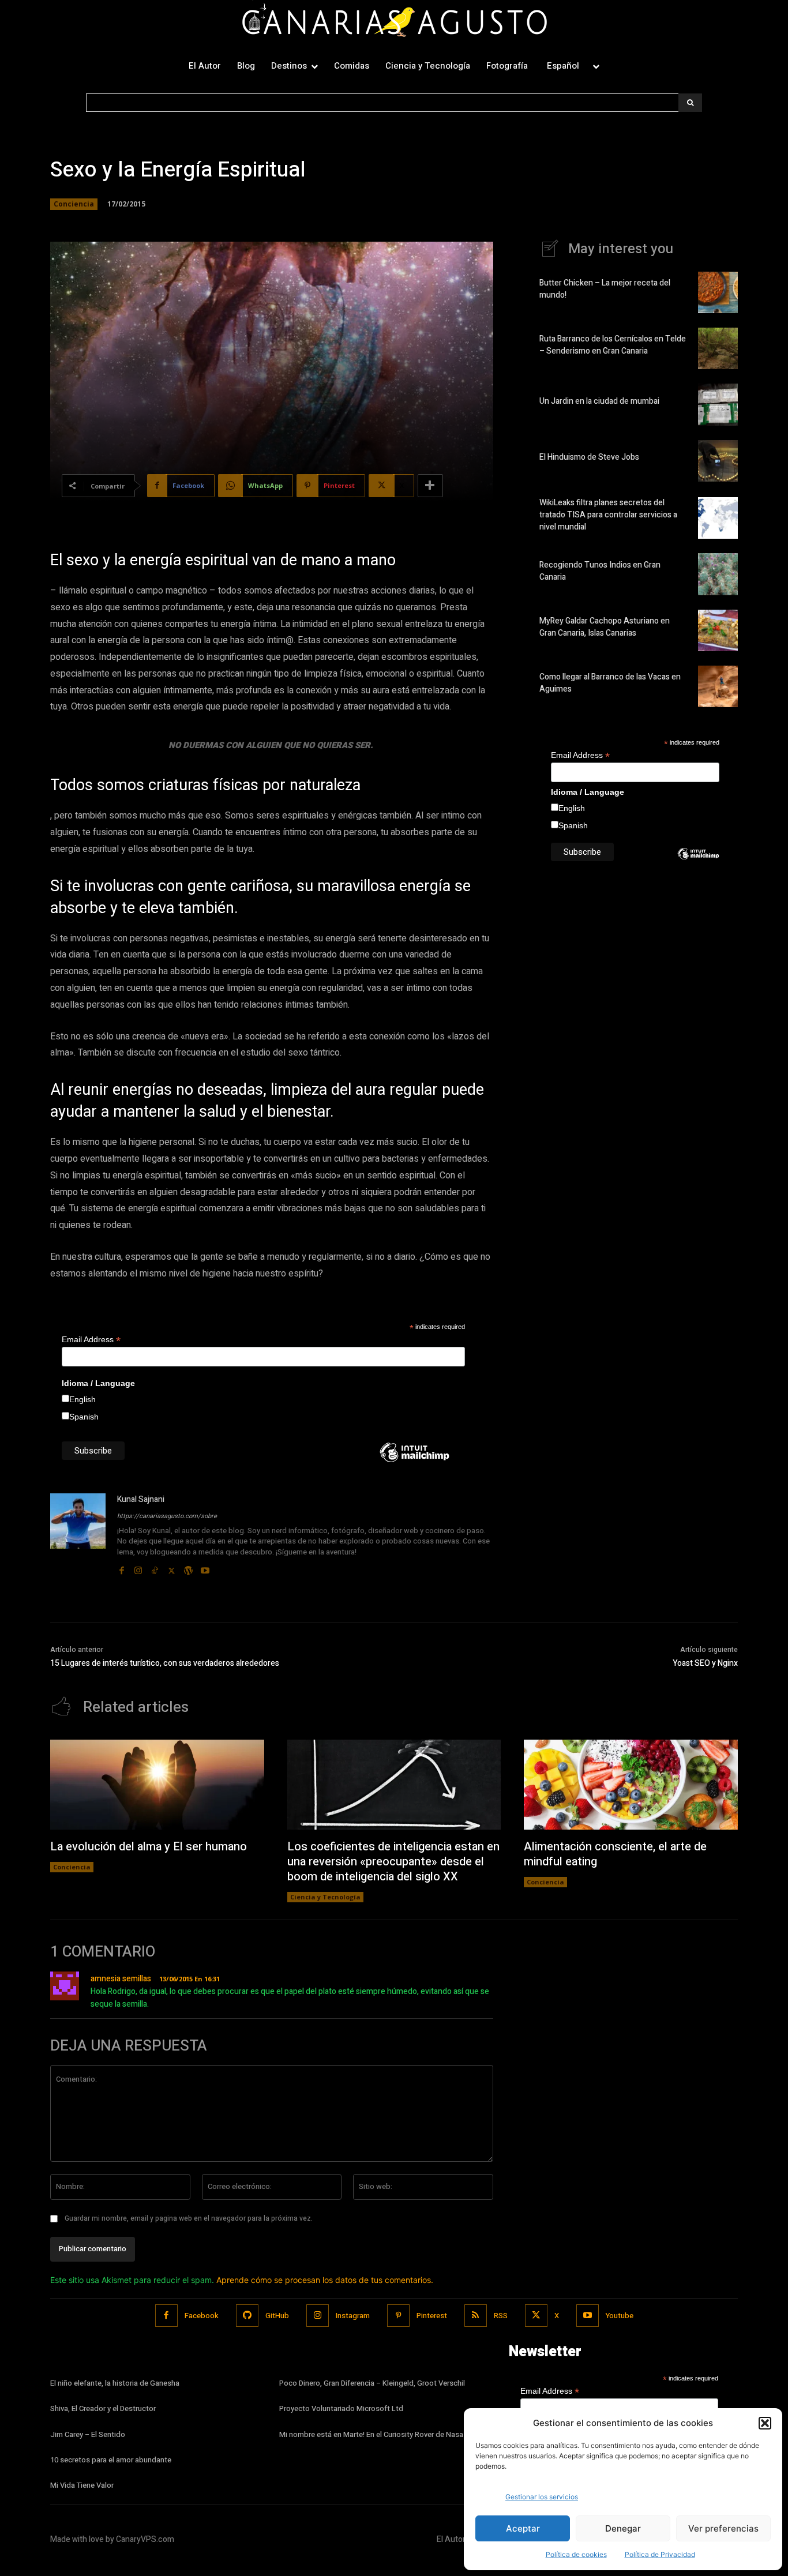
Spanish (84, 1417)
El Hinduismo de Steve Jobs (589, 457)
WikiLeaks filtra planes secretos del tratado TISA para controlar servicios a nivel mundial (608, 515)
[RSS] (476, 2316)
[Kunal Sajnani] (78, 1535)
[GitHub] (247, 2316)
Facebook (202, 2316)
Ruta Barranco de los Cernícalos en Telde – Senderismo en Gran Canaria (613, 345)
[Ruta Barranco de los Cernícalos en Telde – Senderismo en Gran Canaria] (718, 348)
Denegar (623, 2528)
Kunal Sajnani (141, 1499)
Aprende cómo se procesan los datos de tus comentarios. (325, 2280)
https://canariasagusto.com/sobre (167, 1516)
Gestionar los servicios (542, 2497)
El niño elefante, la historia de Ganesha (115, 2383)
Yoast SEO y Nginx (705, 1663)
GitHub (277, 2316)
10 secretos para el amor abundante (111, 2460)
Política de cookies (576, 2554)
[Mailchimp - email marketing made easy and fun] (414, 1461)
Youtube (620, 2316)
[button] (765, 2423)
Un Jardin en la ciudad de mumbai (599, 401)
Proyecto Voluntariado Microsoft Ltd (341, 2408)
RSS (501, 2316)
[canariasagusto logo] (394, 22)
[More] (430, 486)
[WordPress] (188, 1568)
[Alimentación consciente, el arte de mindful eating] (631, 1785)
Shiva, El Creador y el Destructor (103, 2408)
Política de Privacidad (660, 2554)
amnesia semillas (121, 1979)
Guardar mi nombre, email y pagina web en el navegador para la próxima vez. (189, 2218)
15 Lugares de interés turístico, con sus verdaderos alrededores (165, 1663)
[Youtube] (205, 1568)
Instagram (353, 2316)
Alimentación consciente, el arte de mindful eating (615, 1854)
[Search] (690, 103)
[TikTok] (155, 1568)
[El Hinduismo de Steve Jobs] (718, 461)
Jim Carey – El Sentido (88, 2434)
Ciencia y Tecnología (325, 1897)
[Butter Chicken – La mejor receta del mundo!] (718, 292)
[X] (172, 1568)
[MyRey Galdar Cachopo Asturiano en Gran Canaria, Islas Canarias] (718, 630)
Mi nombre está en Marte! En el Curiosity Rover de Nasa (371, 2434)
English (82, 1399)
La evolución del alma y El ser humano (149, 1847)
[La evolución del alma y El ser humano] (157, 1785)
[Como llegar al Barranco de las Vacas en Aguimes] (718, 686)
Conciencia (74, 204)
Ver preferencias (723, 2528)
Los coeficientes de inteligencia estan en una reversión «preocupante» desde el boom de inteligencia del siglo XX (393, 1862)
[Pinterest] (398, 2316)
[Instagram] (138, 1568)
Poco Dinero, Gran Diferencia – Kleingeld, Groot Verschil (372, 2383)
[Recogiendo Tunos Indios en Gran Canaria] (718, 574)
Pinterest (432, 2316)
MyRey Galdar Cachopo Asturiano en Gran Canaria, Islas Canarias (605, 627)
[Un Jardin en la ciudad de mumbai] (718, 404)
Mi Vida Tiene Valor (82, 2485)
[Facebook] (121, 1568)
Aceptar (523, 2528)
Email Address (91, 1340)
